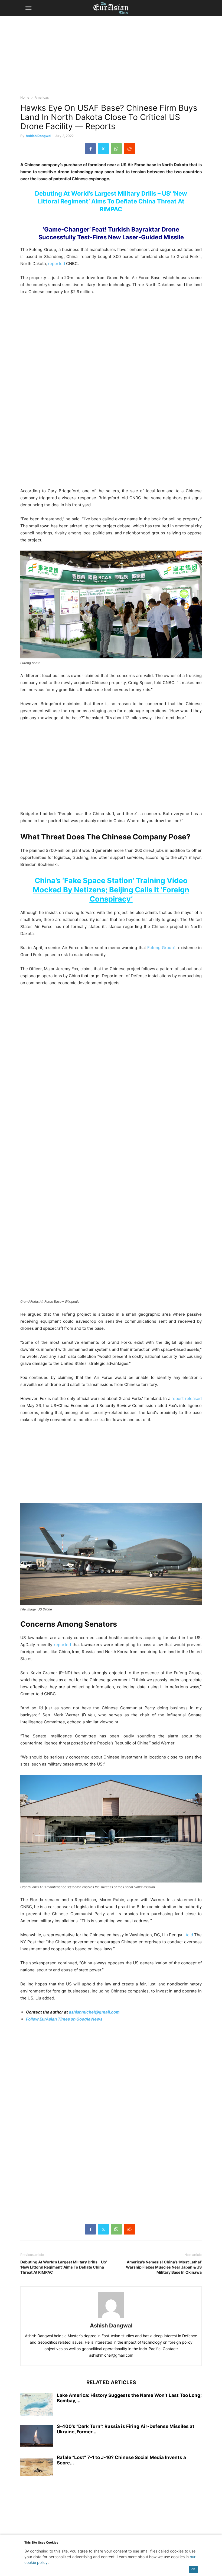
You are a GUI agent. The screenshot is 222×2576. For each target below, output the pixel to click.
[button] (28, 8)
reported (56, 264)
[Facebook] (90, 149)
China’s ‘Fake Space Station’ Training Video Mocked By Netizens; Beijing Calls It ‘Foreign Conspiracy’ (111, 890)
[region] (111, 58)
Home (25, 97)
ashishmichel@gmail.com (94, 2012)
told (189, 1935)
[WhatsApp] (116, 149)
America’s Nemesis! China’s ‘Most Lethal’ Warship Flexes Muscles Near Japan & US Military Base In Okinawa (164, 2267)
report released (187, 1398)
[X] (103, 149)
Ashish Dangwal (38, 136)
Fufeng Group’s (162, 948)
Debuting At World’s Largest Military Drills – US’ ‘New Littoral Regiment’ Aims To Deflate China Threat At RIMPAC (111, 201)
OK (193, 2569)
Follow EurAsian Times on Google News (64, 2019)
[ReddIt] (129, 149)
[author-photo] (111, 2318)
